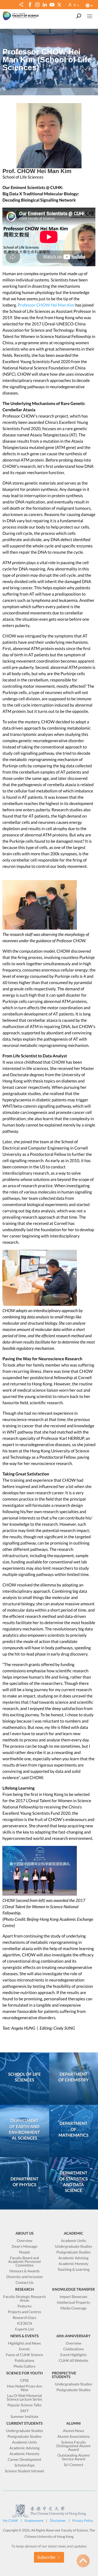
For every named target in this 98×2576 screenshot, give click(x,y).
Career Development (25, 2460)
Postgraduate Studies (73, 2252)
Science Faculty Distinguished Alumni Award (74, 2446)
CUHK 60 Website (74, 2361)
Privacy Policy (83, 2521)
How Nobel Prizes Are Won (25, 2388)
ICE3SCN (25, 2324)
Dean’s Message (25, 2247)
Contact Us (25, 2283)
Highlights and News (24, 2343)
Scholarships (24, 2465)
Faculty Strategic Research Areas (25, 2299)
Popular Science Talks (24, 2405)
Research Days (25, 2318)
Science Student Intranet (24, 2471)
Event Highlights (74, 2355)
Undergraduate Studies (73, 2247)
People (25, 2252)
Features (25, 2306)
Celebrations (74, 2349)
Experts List (25, 2329)
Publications (24, 2361)
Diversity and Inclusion (24, 2277)
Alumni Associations (73, 2437)
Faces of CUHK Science (25, 2355)
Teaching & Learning (74, 2270)
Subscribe (46, 2557)
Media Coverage (73, 2308)
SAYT (24, 2411)
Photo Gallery (24, 2366)
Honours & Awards (25, 2271)
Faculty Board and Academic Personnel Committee (25, 2262)
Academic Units (73, 2241)
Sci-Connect (73, 2465)
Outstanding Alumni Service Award (74, 2457)
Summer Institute (25, 2417)
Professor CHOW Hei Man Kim (46, 305)
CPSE (25, 2381)
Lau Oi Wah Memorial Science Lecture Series (25, 2398)
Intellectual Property (74, 2303)
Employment (34, 2521)
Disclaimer (58, 2521)
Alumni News (74, 2431)
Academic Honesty (74, 2264)
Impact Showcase (73, 2297)
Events (25, 2349)
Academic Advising (74, 2258)
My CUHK (10, 2521)
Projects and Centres (25, 2312)
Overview (25, 2241)
